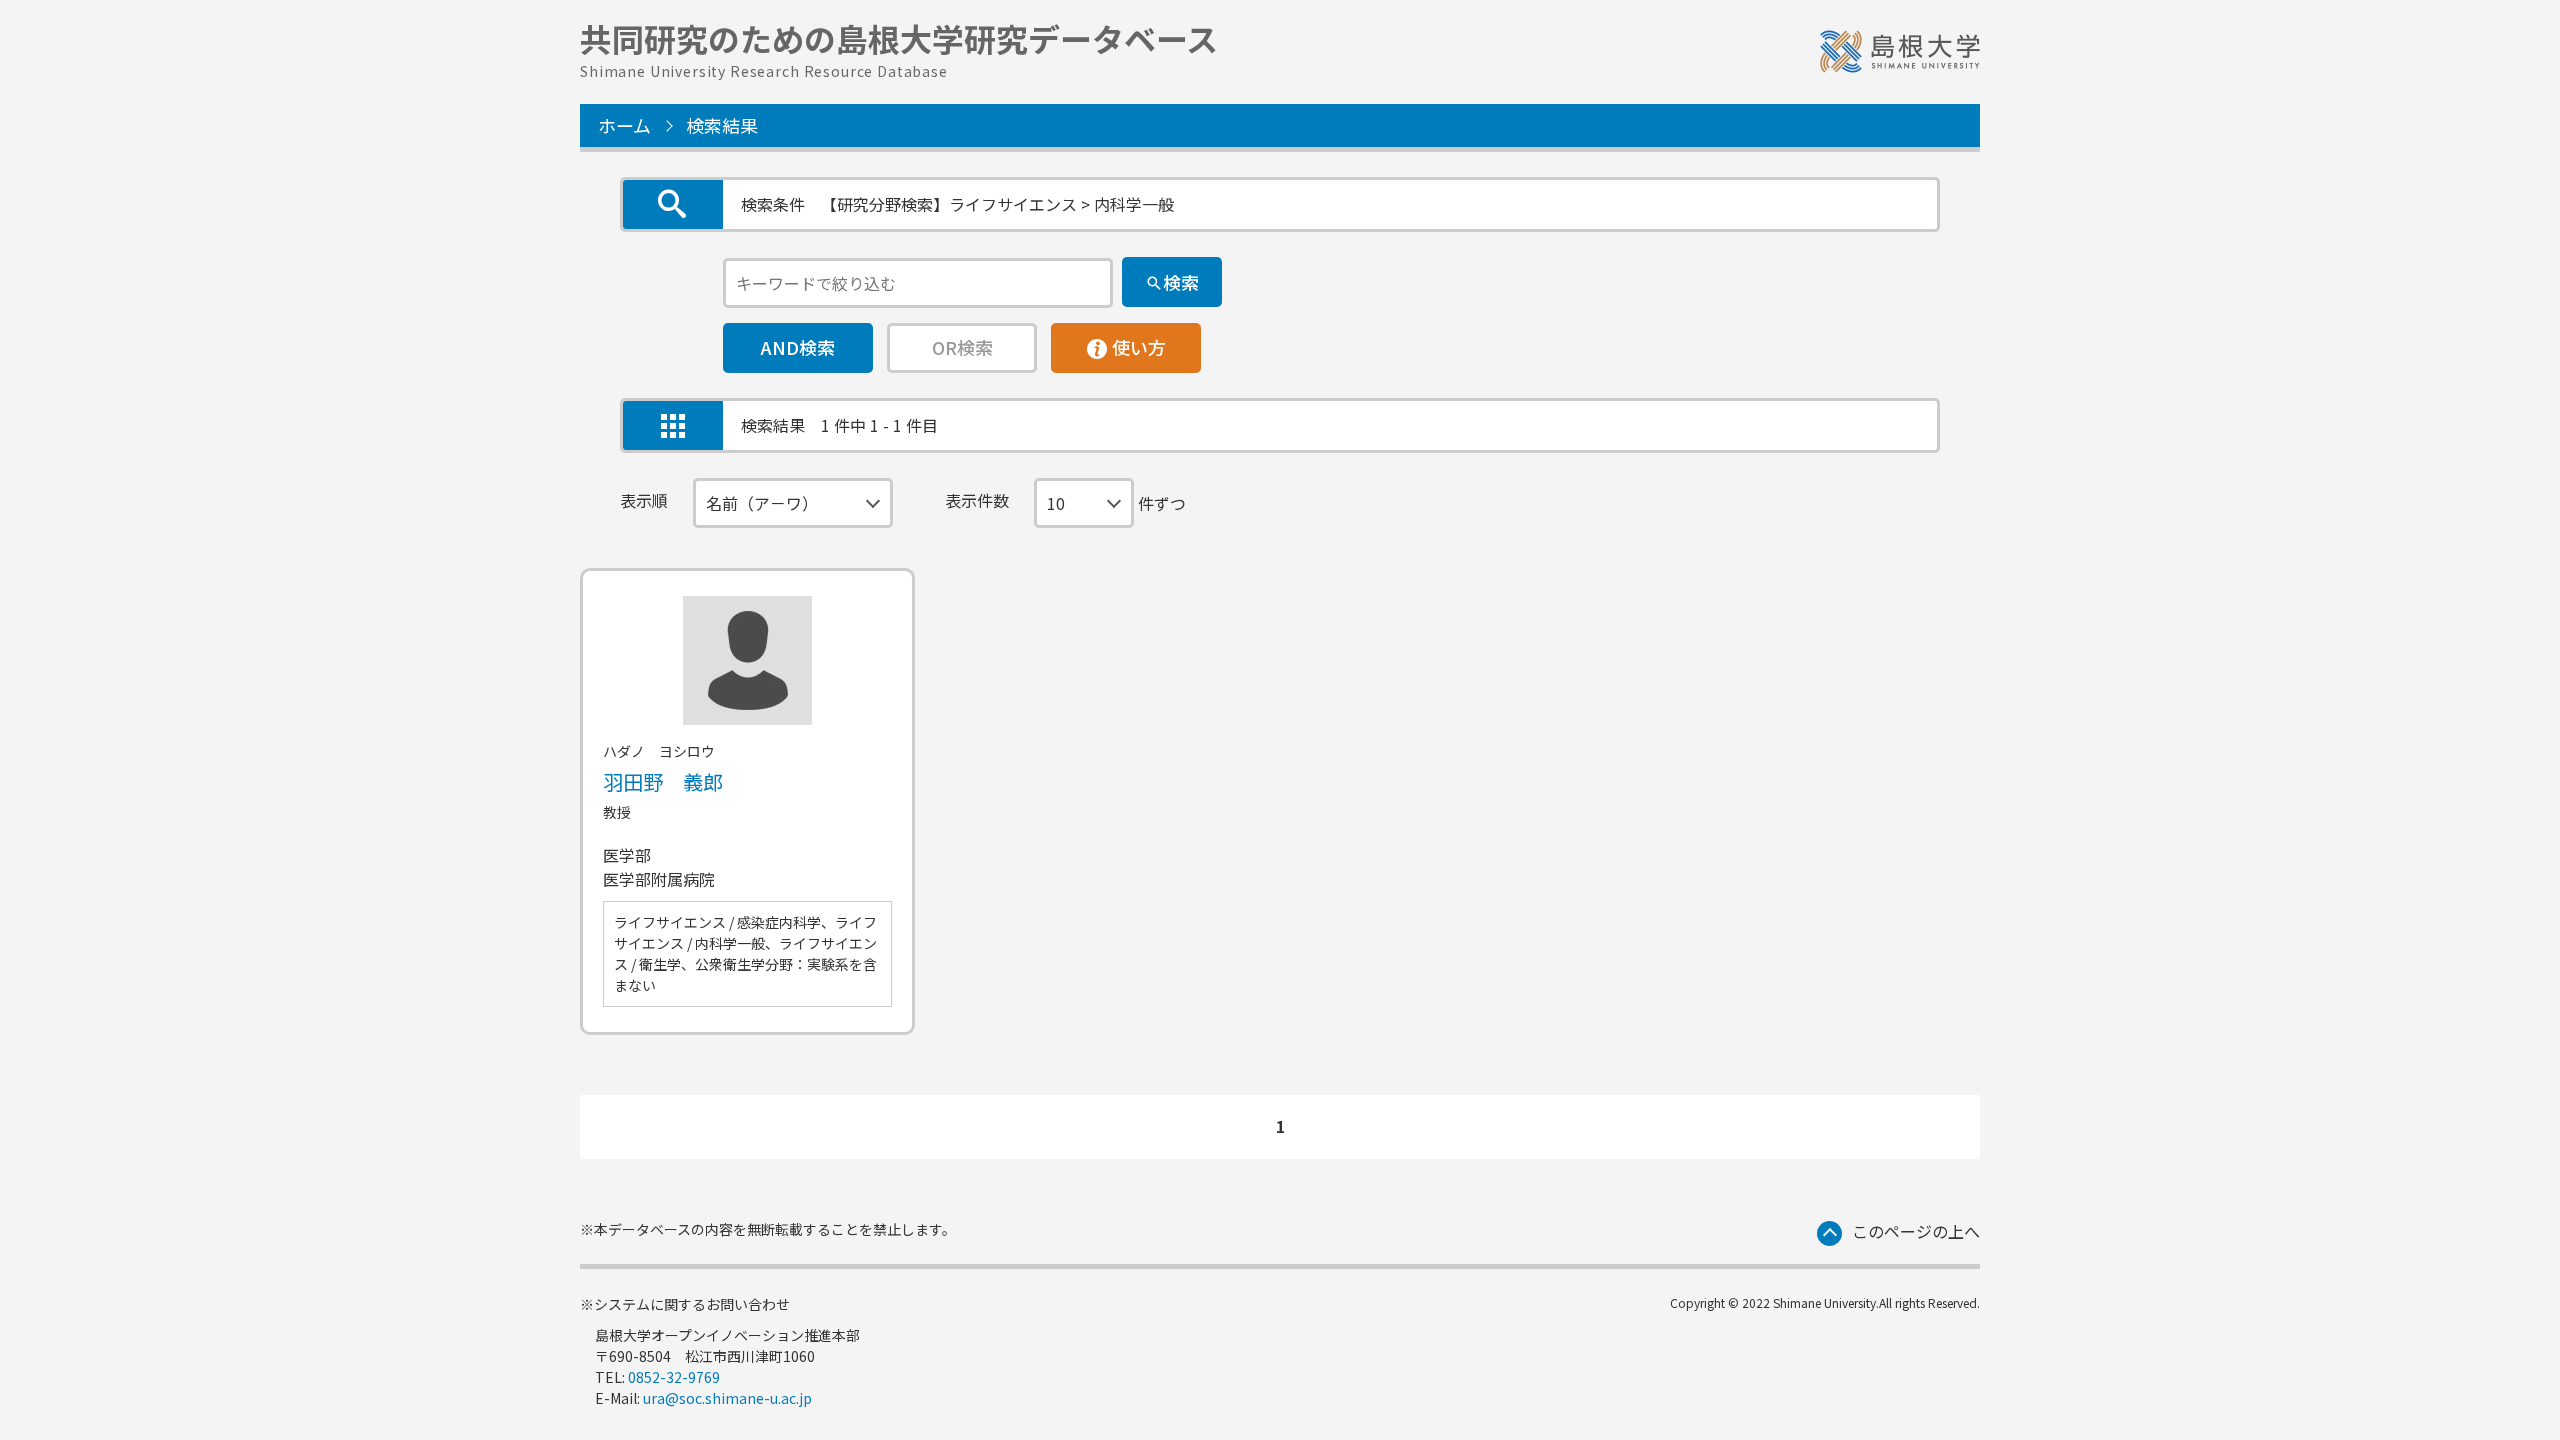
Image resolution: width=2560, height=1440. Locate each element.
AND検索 (798, 347)
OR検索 (962, 347)
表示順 (644, 500)
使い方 (1126, 342)
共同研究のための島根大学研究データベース (899, 46)
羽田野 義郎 (663, 781)
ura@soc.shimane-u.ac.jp (727, 1398)
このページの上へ (1916, 1231)
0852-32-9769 (674, 1377)
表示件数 (977, 500)
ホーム (624, 125)
